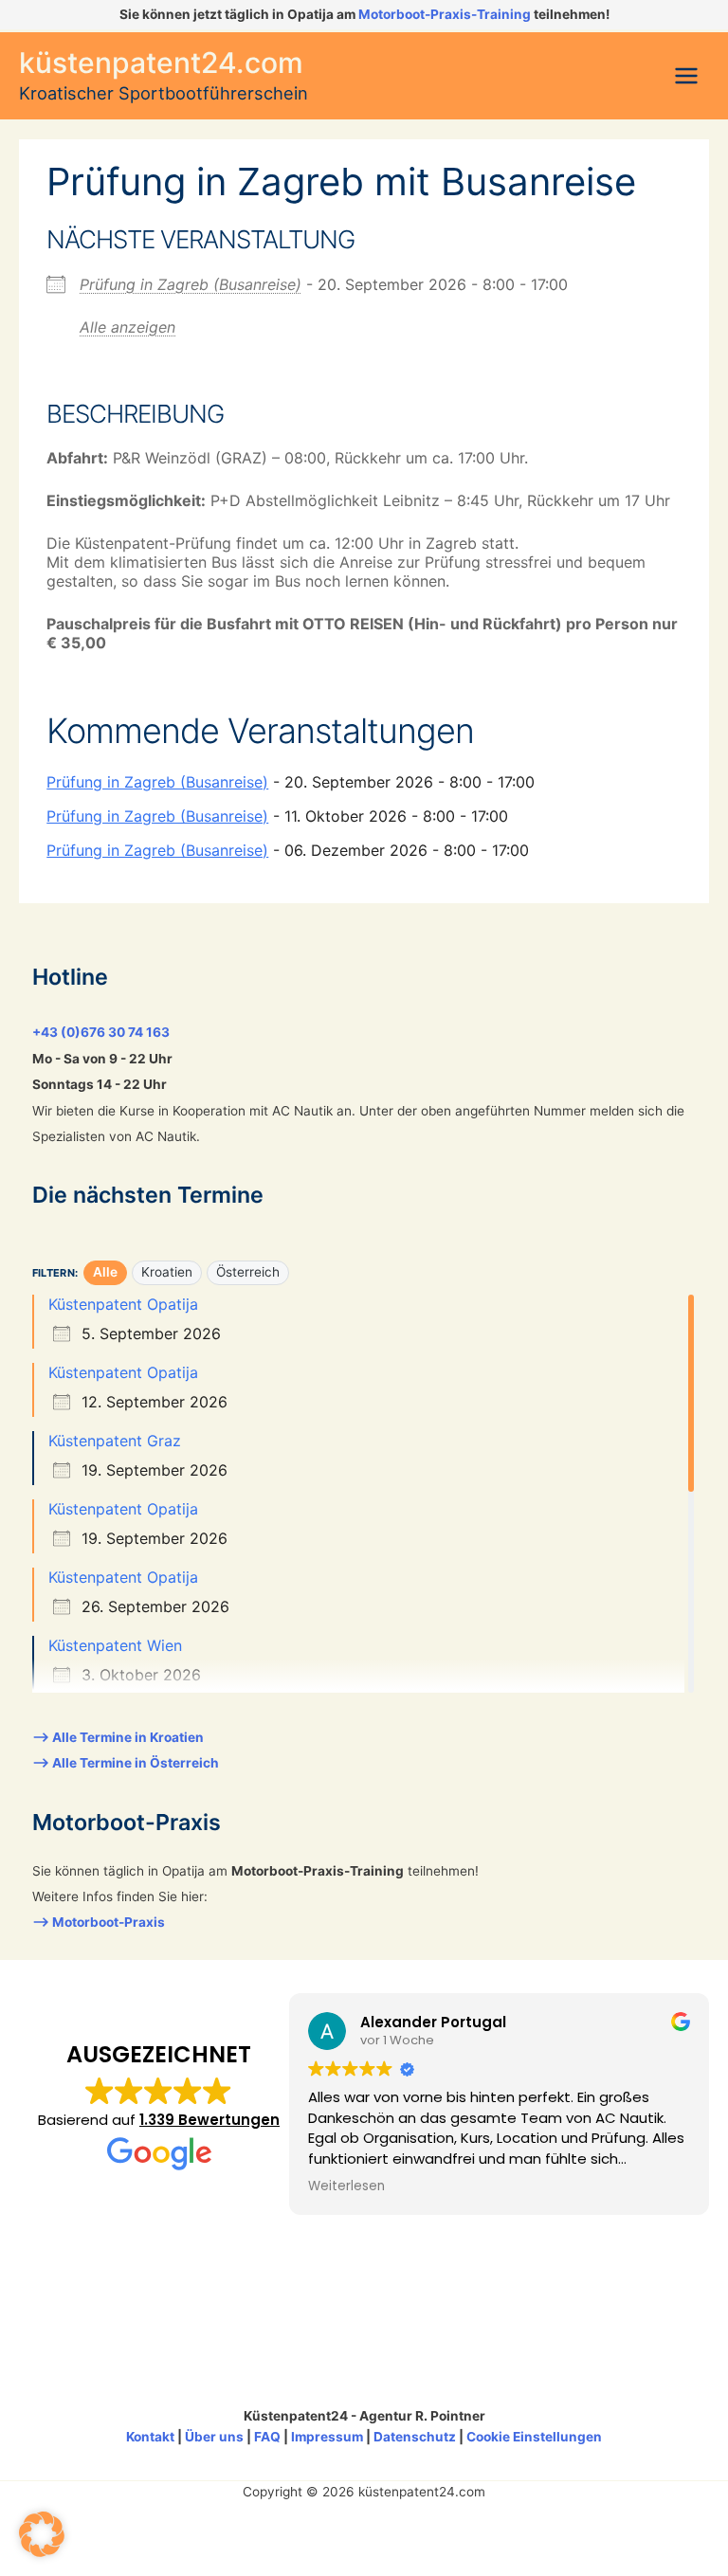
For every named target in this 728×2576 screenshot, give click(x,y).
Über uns (214, 2437)
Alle (105, 1272)
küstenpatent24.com (161, 63)
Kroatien (167, 1272)
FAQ (267, 2437)
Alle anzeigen (127, 327)
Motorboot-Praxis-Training (445, 14)
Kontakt (150, 2437)
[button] (42, 2534)
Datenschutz (415, 2437)
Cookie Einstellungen (534, 2437)
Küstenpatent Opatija (123, 1304)
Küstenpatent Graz (115, 1441)
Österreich (248, 1272)
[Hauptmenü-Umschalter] (687, 76)
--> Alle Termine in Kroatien (118, 1737)
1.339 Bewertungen (209, 2120)
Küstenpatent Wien (115, 1645)
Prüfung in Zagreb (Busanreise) (191, 284)
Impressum (327, 2437)
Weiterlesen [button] (346, 2186)
